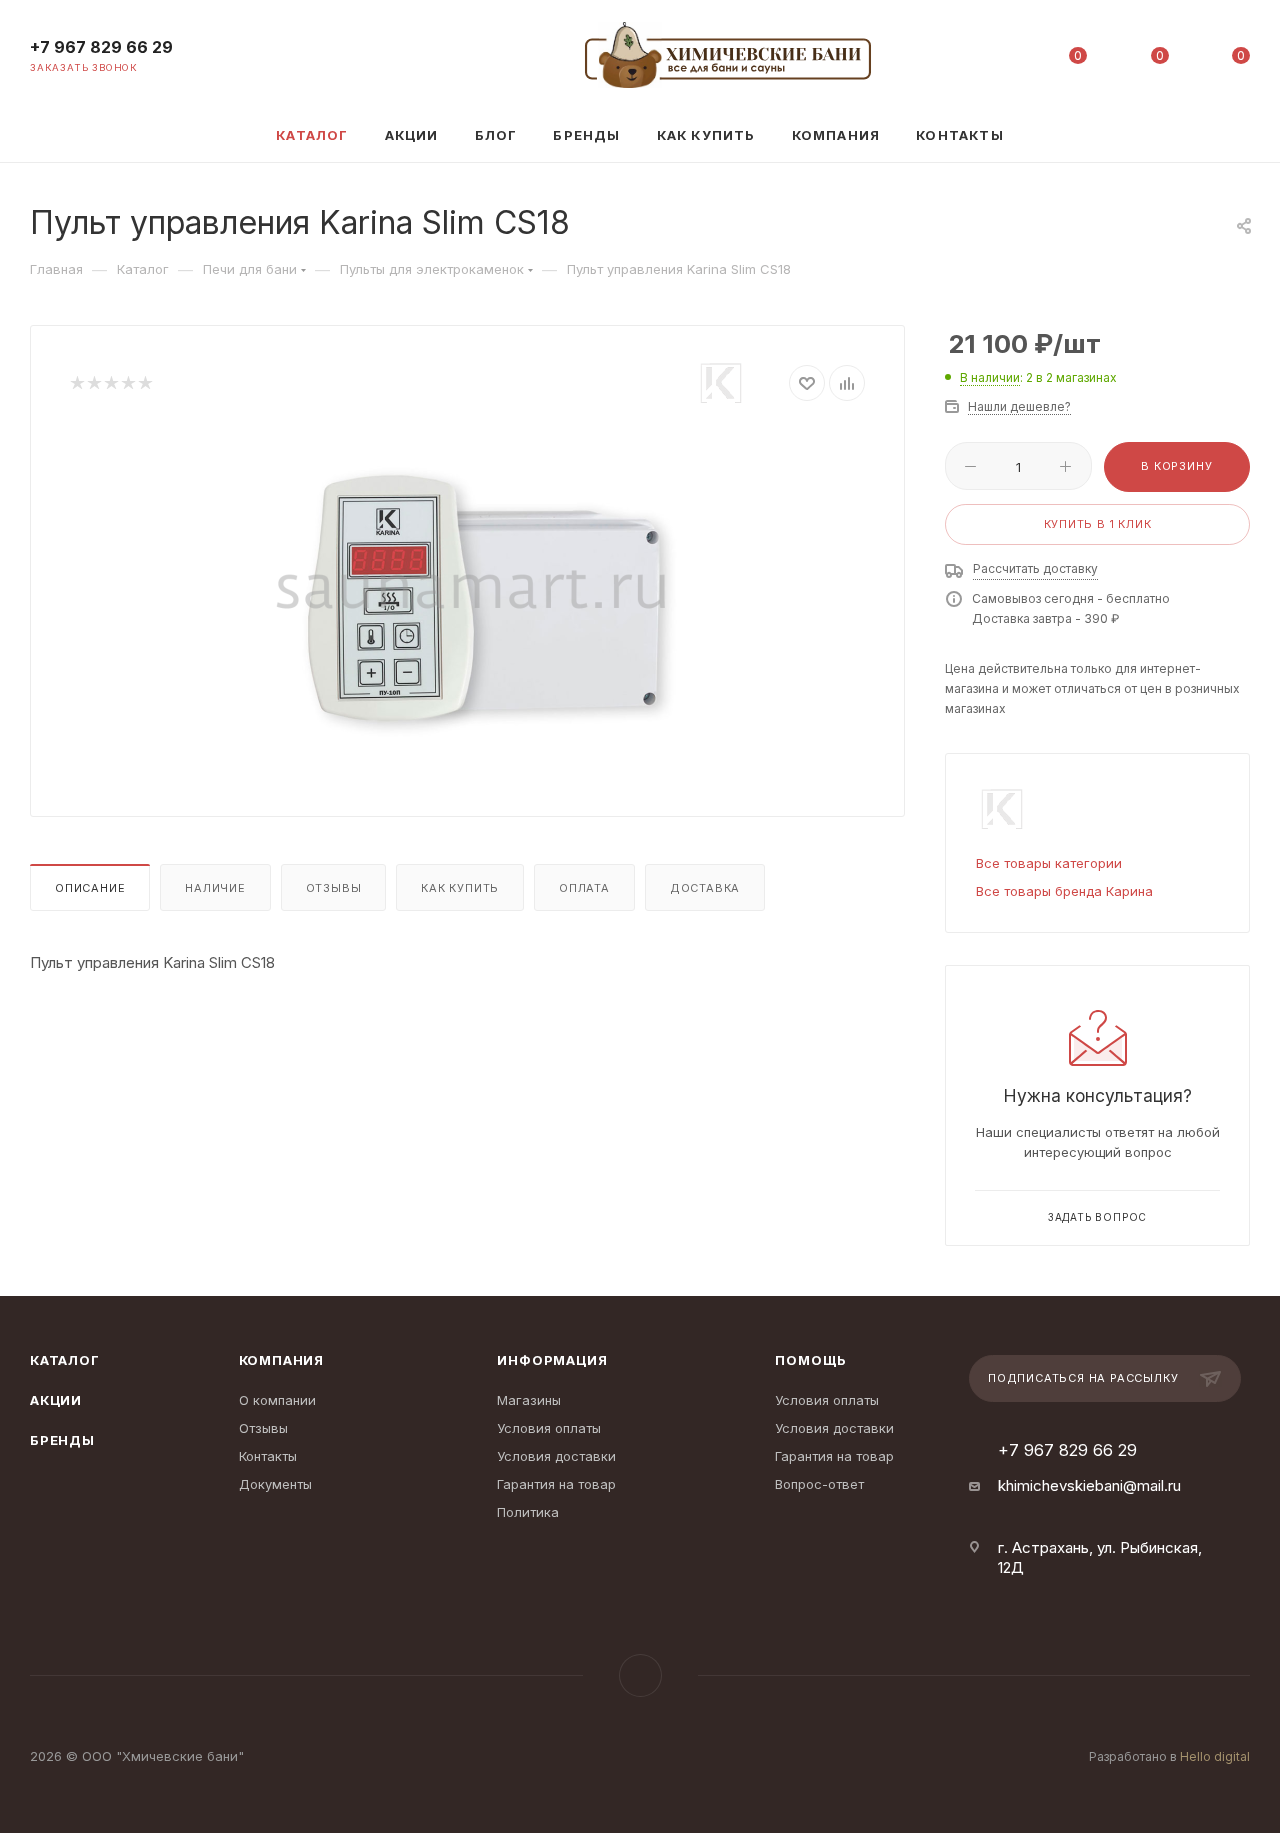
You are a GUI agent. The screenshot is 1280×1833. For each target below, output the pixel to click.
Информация (552, 1360)
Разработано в (1169, 1756)
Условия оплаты (549, 1428)
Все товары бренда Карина (1064, 891)
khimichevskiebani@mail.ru (1089, 1485)
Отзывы (334, 888)
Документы (275, 1484)
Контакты (268, 1456)
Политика (528, 1512)
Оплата (584, 888)
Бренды (62, 1440)
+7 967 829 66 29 (101, 47)
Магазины (529, 1400)
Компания (281, 1360)
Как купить (460, 888)
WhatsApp (640, 1675)
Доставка (705, 888)
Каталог (65, 1360)
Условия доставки (556, 1456)
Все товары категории (1049, 863)
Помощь (811, 1360)
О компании (277, 1400)
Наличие (215, 888)
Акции (56, 1400)
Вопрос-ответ (819, 1484)
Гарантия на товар (556, 1484)
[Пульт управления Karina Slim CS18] (468, 596)
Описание (90, 888)
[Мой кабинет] (997, 59)
